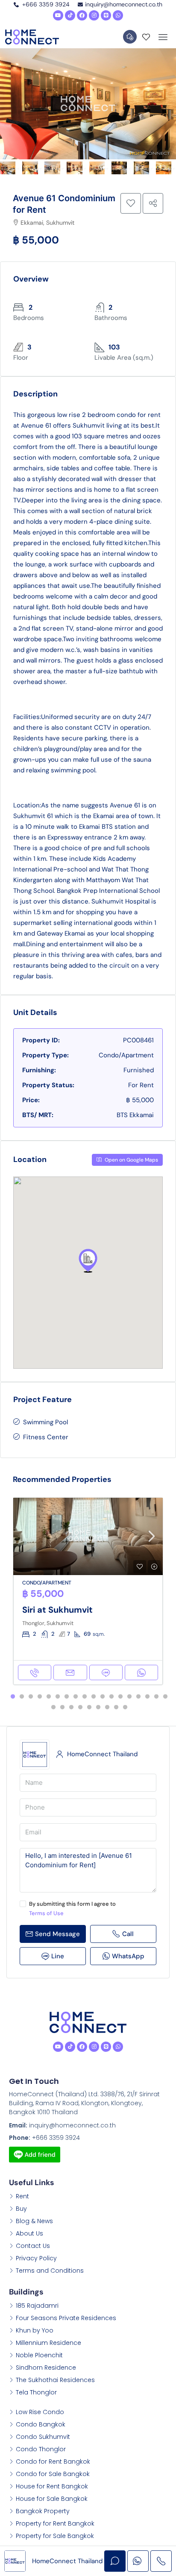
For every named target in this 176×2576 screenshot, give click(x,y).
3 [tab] (31, 1697)
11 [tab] (103, 1697)
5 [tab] (49, 1697)
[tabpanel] (88, 1591)
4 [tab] (40, 1697)
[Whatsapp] (118, 15)
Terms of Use (46, 1913)
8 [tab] (76, 1697)
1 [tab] (13, 1697)
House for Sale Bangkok (52, 2499)
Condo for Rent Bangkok (53, 2462)
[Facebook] (82, 15)
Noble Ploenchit (39, 2355)
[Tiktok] (70, 15)
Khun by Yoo (35, 2330)
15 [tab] (138, 1697)
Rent (22, 2196)
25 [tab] (107, 1708)
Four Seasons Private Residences (66, 2318)
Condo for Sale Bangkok (53, 2474)
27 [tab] (125, 1708)
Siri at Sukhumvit (57, 1610)
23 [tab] (89, 1708)
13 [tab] (120, 1697)
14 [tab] (129, 1697)
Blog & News (34, 2221)
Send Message (57, 1934)
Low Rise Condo (40, 2412)
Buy (21, 2209)
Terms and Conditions (50, 2271)
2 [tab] (22, 1697)
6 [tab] (58, 1697)
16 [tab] (147, 1697)
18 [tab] (165, 1697)
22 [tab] (80, 1708)
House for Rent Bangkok (52, 2486)
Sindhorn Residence (46, 2368)
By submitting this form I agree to (72, 1909)
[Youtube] (58, 15)
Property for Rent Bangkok (55, 2523)
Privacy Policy (36, 2258)
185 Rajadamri (37, 2306)
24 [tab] (98, 1708)
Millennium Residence (48, 2343)
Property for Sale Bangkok (55, 2536)
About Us (29, 2233)
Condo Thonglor (41, 2449)
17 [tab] (156, 1697)
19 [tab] (53, 1708)
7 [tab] (67, 1697)
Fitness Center (46, 1437)
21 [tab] (71, 1708)
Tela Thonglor (36, 2392)
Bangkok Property (43, 2511)
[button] (88, 1261)
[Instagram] (94, 15)
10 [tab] (94, 1697)
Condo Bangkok (41, 2424)
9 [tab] (85, 1697)
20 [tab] (62, 1708)
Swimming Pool (45, 1422)
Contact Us (33, 2246)
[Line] (106, 15)
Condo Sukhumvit (43, 2437)
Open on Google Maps (131, 1160)
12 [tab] (111, 1697)
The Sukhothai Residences (55, 2380)
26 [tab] (116, 1708)
